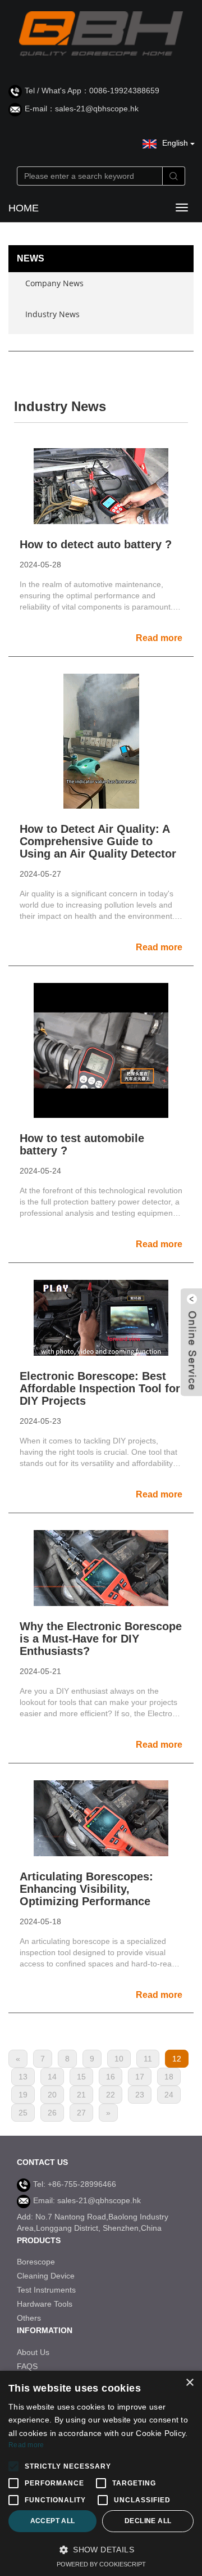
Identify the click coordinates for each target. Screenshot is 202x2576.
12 (177, 2059)
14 (52, 2077)
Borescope (36, 2262)
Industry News (52, 314)
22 (111, 2095)
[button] (101, 2550)
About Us (33, 2352)
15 (81, 2077)
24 (169, 2095)
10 (119, 2059)
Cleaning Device (46, 2276)
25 (23, 2113)
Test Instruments (46, 2290)
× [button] (189, 2383)
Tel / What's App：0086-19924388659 (92, 91)
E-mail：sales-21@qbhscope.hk (82, 109)
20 (52, 2095)
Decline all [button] (148, 2521)
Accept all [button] (53, 2521)
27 (81, 2113)
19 (23, 2095)
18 (169, 2077)
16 (111, 2077)
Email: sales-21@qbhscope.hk (87, 2200)
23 (140, 2095)
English (176, 143)
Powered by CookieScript (101, 2564)
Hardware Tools (45, 2304)
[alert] (101, 2473)
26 (52, 2113)
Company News (54, 283)
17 (140, 2077)
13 (23, 2077)
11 (148, 2059)
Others (29, 2318)
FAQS (27, 2366)
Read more (26, 2445)
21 (81, 2095)
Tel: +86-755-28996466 (75, 2184)
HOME (24, 208)
